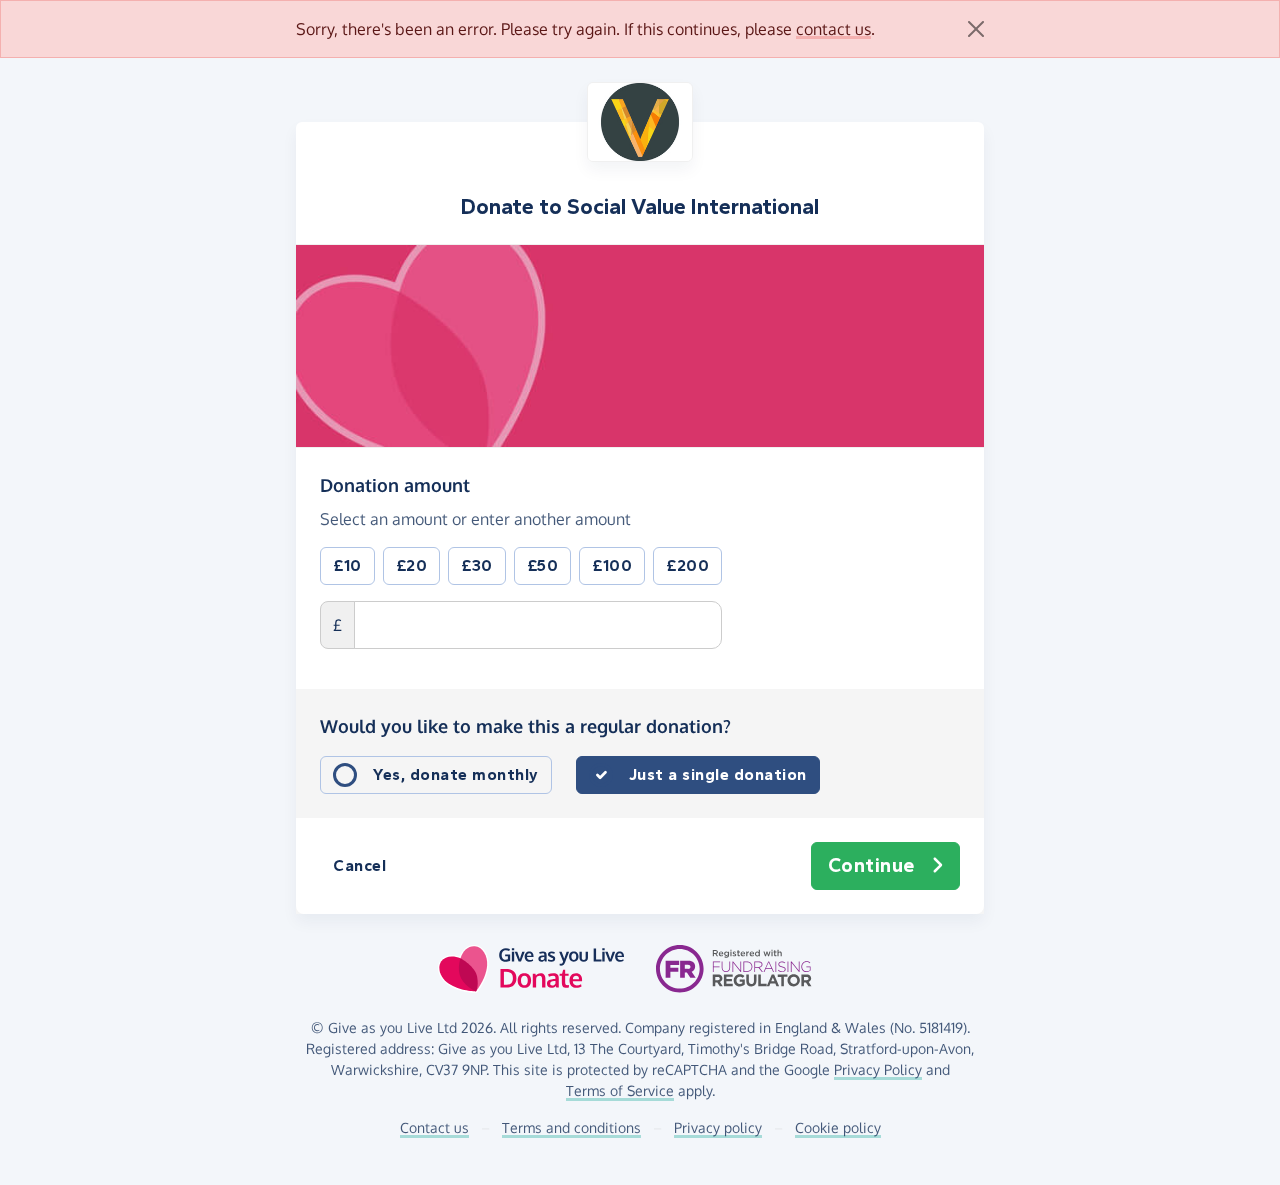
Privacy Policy (878, 1069)
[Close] (976, 29)
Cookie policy (838, 1127)
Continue (871, 865)
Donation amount (395, 484)
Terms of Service (620, 1090)
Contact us (434, 1127)
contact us (833, 29)
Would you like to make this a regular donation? (525, 726)
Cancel (359, 865)
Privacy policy (718, 1127)
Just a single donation (718, 774)
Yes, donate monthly (456, 774)
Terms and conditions (571, 1127)
